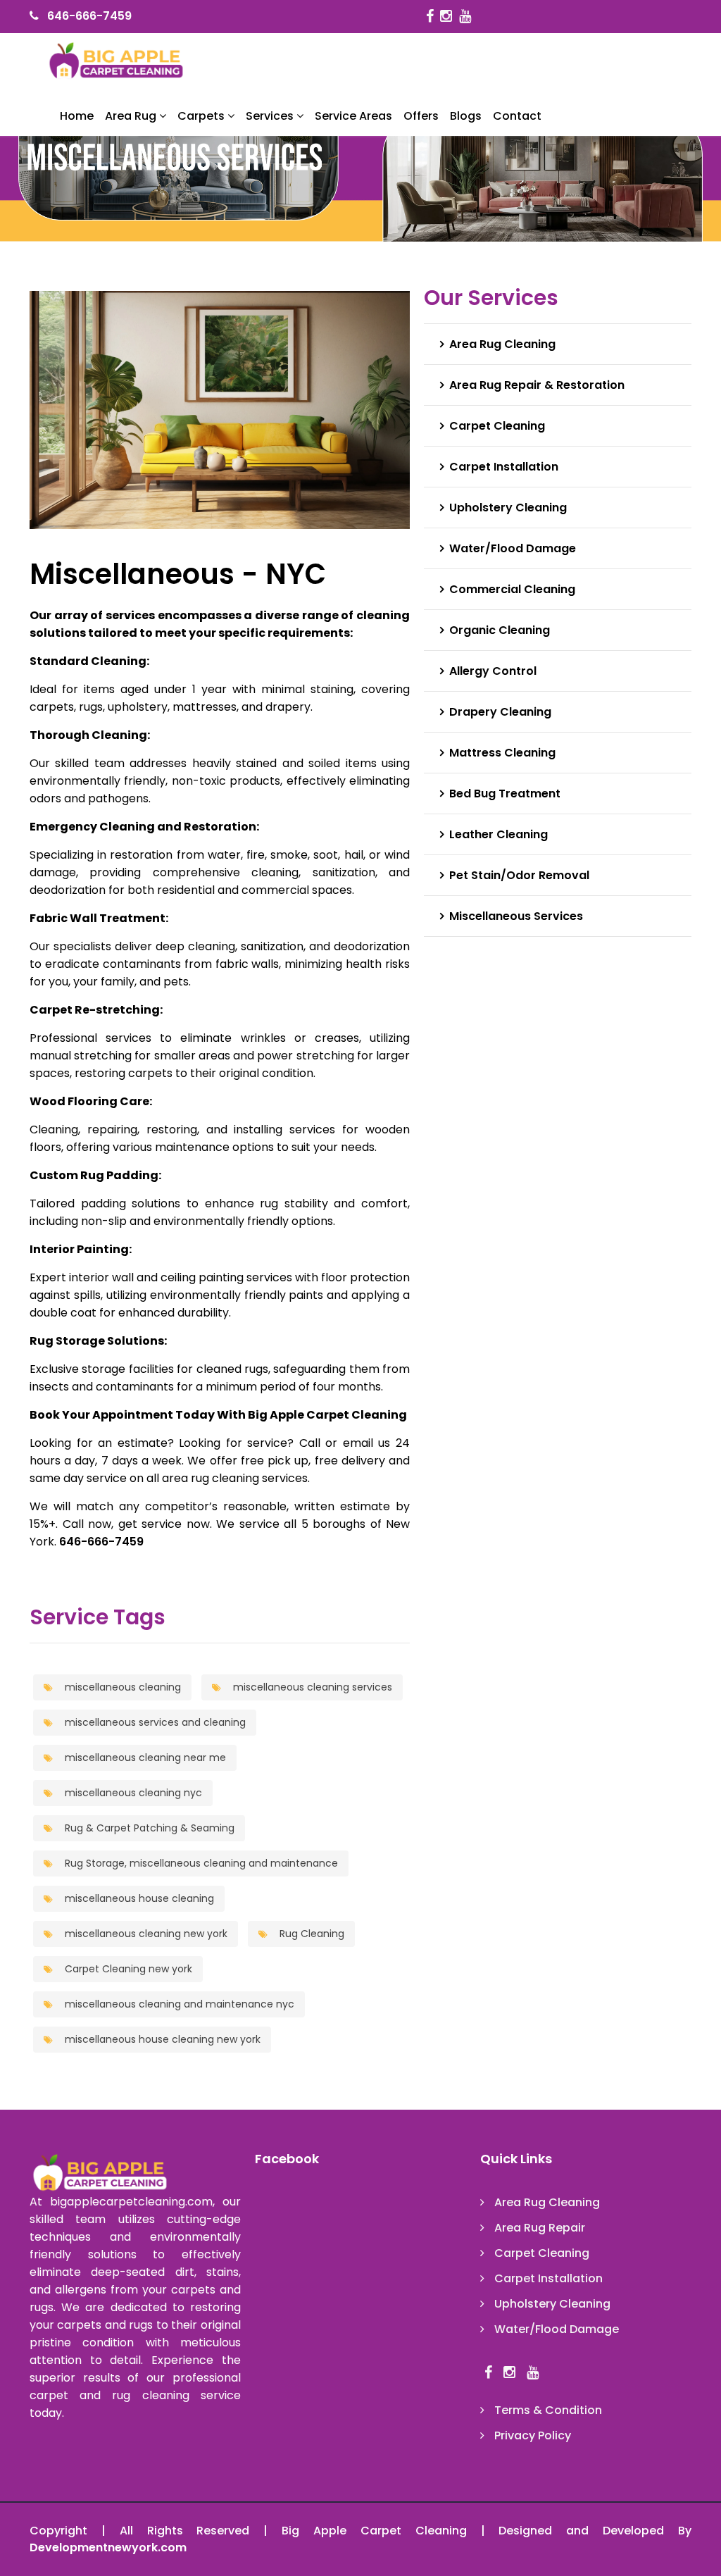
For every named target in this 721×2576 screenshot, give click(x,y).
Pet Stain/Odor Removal (519, 875)
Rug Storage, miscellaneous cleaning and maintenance (200, 1863)
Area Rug (132, 116)
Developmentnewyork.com (108, 2547)
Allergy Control (493, 671)
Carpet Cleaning (497, 426)
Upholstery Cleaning (508, 508)
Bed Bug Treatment (505, 794)
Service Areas (353, 116)
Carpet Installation (504, 467)
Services (271, 116)
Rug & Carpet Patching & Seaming (148, 1828)
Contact (517, 116)
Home (77, 116)
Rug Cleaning (311, 1934)
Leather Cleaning (499, 834)
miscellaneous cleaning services (311, 1687)
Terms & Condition (548, 2410)
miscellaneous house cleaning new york (161, 2039)
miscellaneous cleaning (121, 1687)
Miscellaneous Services (516, 916)
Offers (421, 116)
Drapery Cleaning (500, 712)
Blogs (466, 116)
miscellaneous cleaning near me (144, 1757)
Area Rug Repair (540, 2228)
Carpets (202, 116)
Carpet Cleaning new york (127, 1969)
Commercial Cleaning (512, 589)
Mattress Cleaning (502, 753)
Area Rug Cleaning (502, 344)
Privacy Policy (533, 2435)
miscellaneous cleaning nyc (132, 1793)
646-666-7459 (89, 16)
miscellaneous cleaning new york (145, 1934)
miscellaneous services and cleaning (154, 1722)
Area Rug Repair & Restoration (537, 385)
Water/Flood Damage (513, 548)
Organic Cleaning (500, 630)
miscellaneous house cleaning (138, 1898)
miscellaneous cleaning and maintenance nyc (178, 2004)
